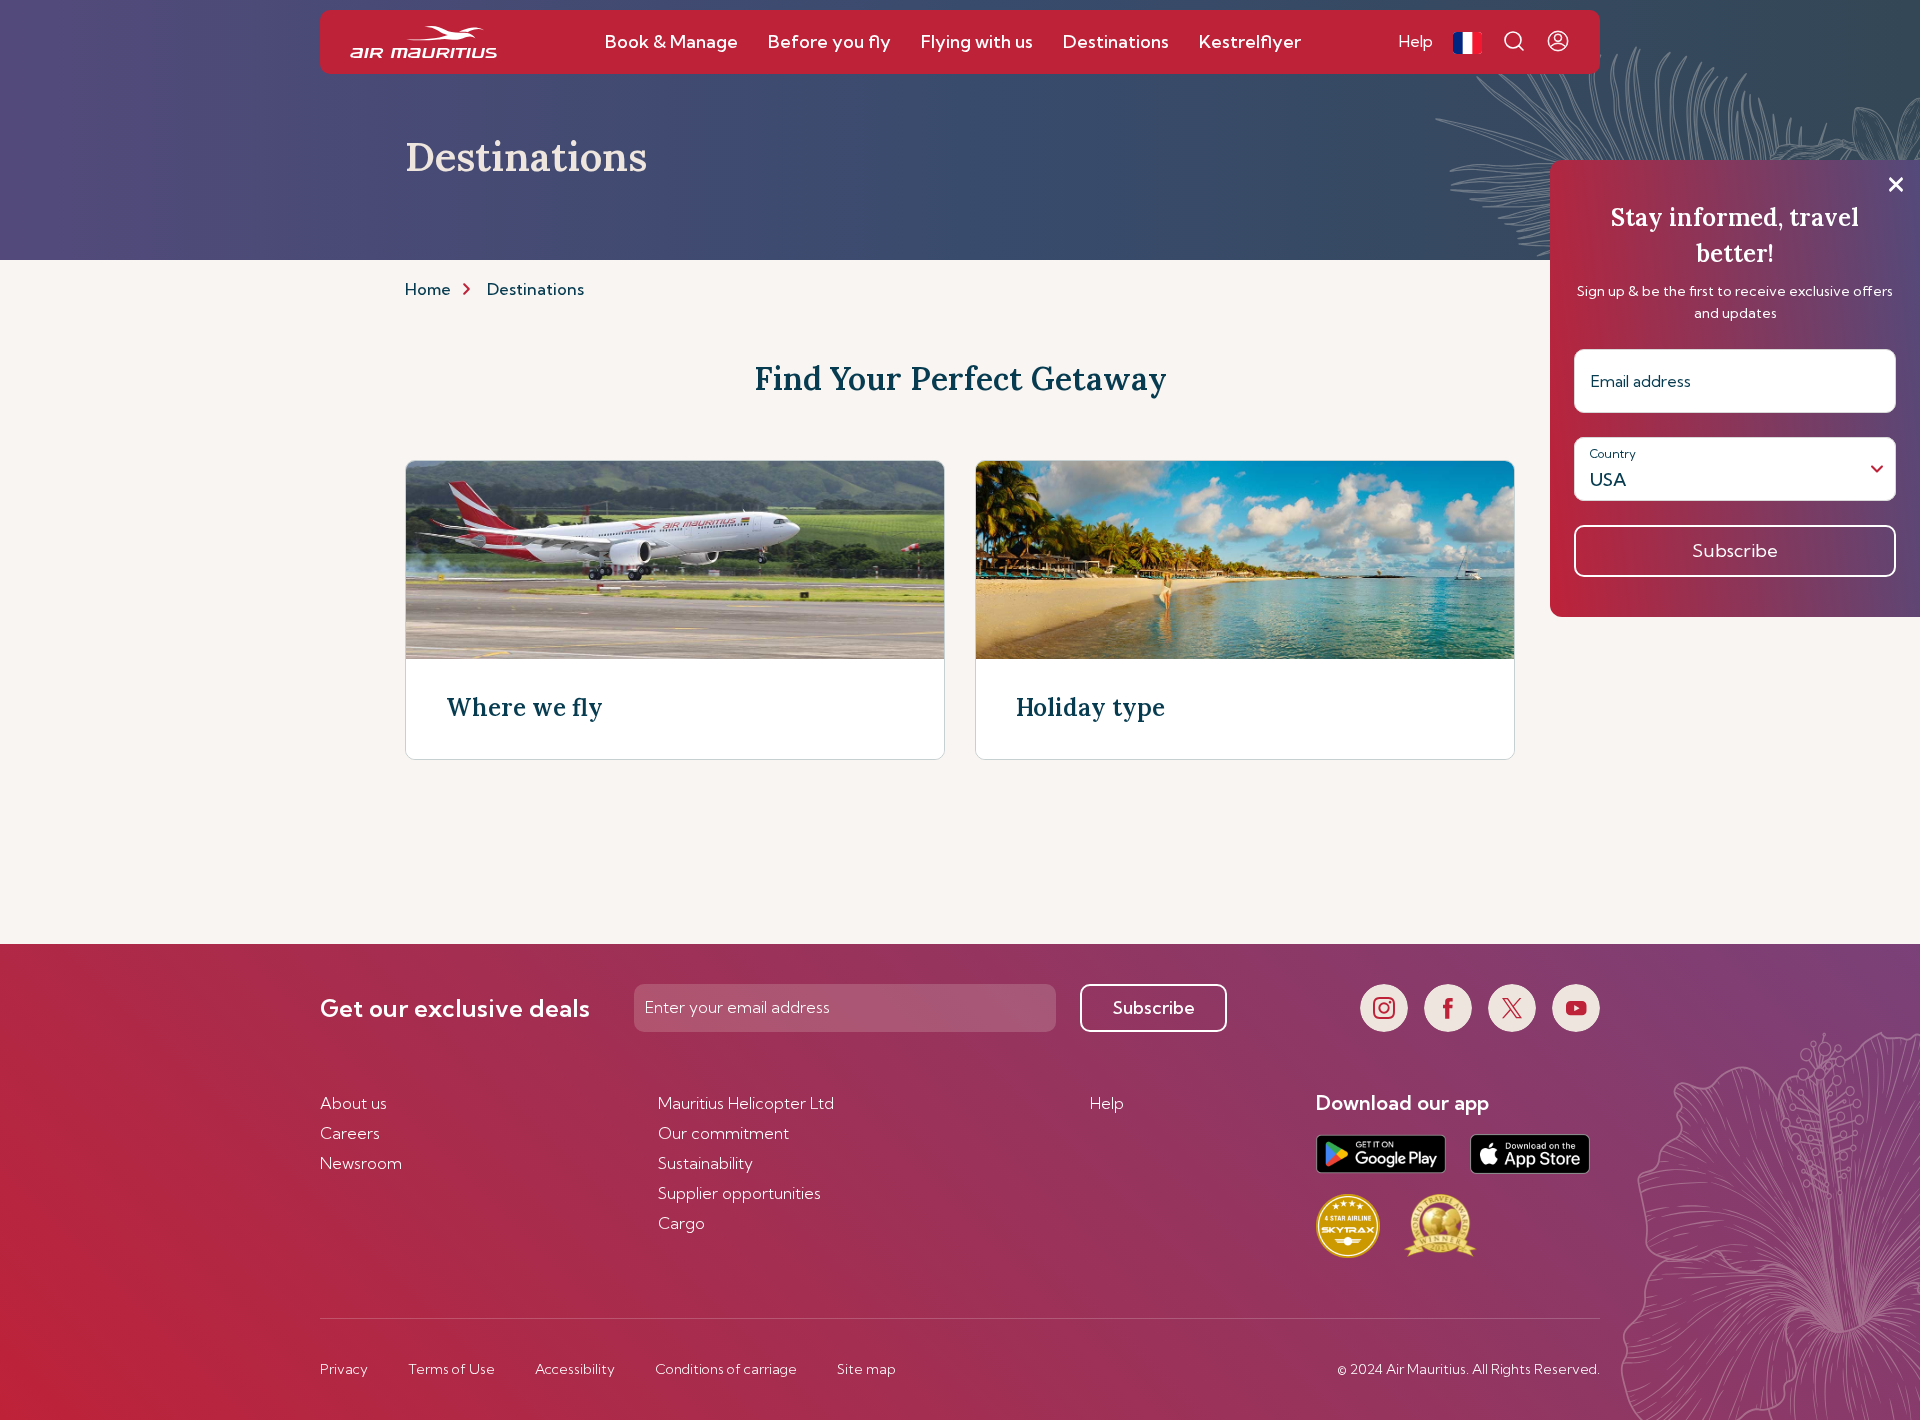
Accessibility (575, 1369)
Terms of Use (451, 1369)
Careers (350, 1133)
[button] (1467, 42)
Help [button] (1416, 41)
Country (1613, 453)
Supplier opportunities (739, 1193)
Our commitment (723, 1133)
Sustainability (705, 1163)
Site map (866, 1369)
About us (353, 1103)
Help (1107, 1103)
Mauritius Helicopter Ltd (746, 1103)
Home (428, 289)
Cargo (681, 1223)
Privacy (344, 1369)
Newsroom (361, 1163)
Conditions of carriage (726, 1369)
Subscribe (1154, 1007)
